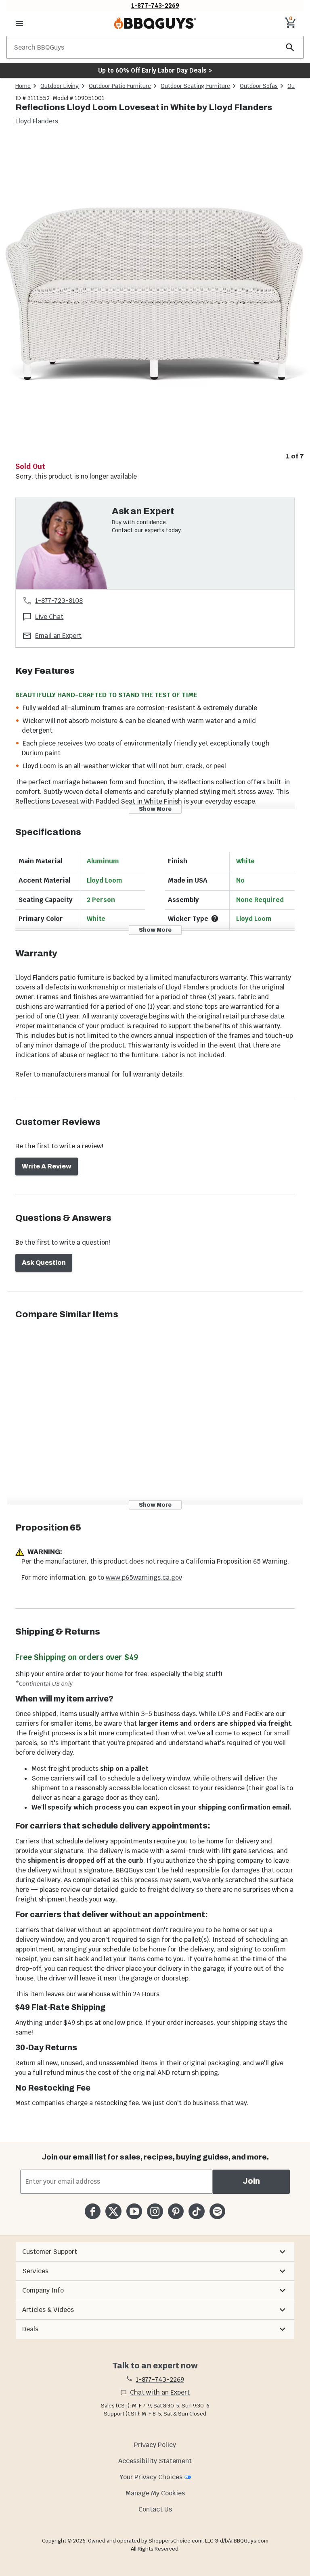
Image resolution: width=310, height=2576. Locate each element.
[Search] (290, 47)
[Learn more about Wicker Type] (215, 918)
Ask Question (44, 1263)
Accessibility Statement (155, 2461)
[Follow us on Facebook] (93, 2211)
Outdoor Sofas (259, 86)
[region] (155, 300)
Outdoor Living (60, 86)
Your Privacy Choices (151, 2477)
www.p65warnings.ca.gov (144, 1577)
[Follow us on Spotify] (217, 2211)
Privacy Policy (155, 2445)
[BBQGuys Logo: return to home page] (155, 23)
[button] (155, 2252)
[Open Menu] (19, 23)
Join (251, 2181)
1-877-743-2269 (155, 5)
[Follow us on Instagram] (155, 2211)
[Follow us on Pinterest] (176, 2211)
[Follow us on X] (113, 2211)
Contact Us (155, 2509)
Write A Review (47, 1166)
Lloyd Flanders (37, 121)
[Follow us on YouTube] (134, 2211)
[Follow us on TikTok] (196, 2211)
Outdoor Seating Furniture (195, 86)
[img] (155, 294)
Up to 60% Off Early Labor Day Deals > (155, 70)
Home (23, 86)
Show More (155, 809)
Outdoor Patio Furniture (120, 86)
